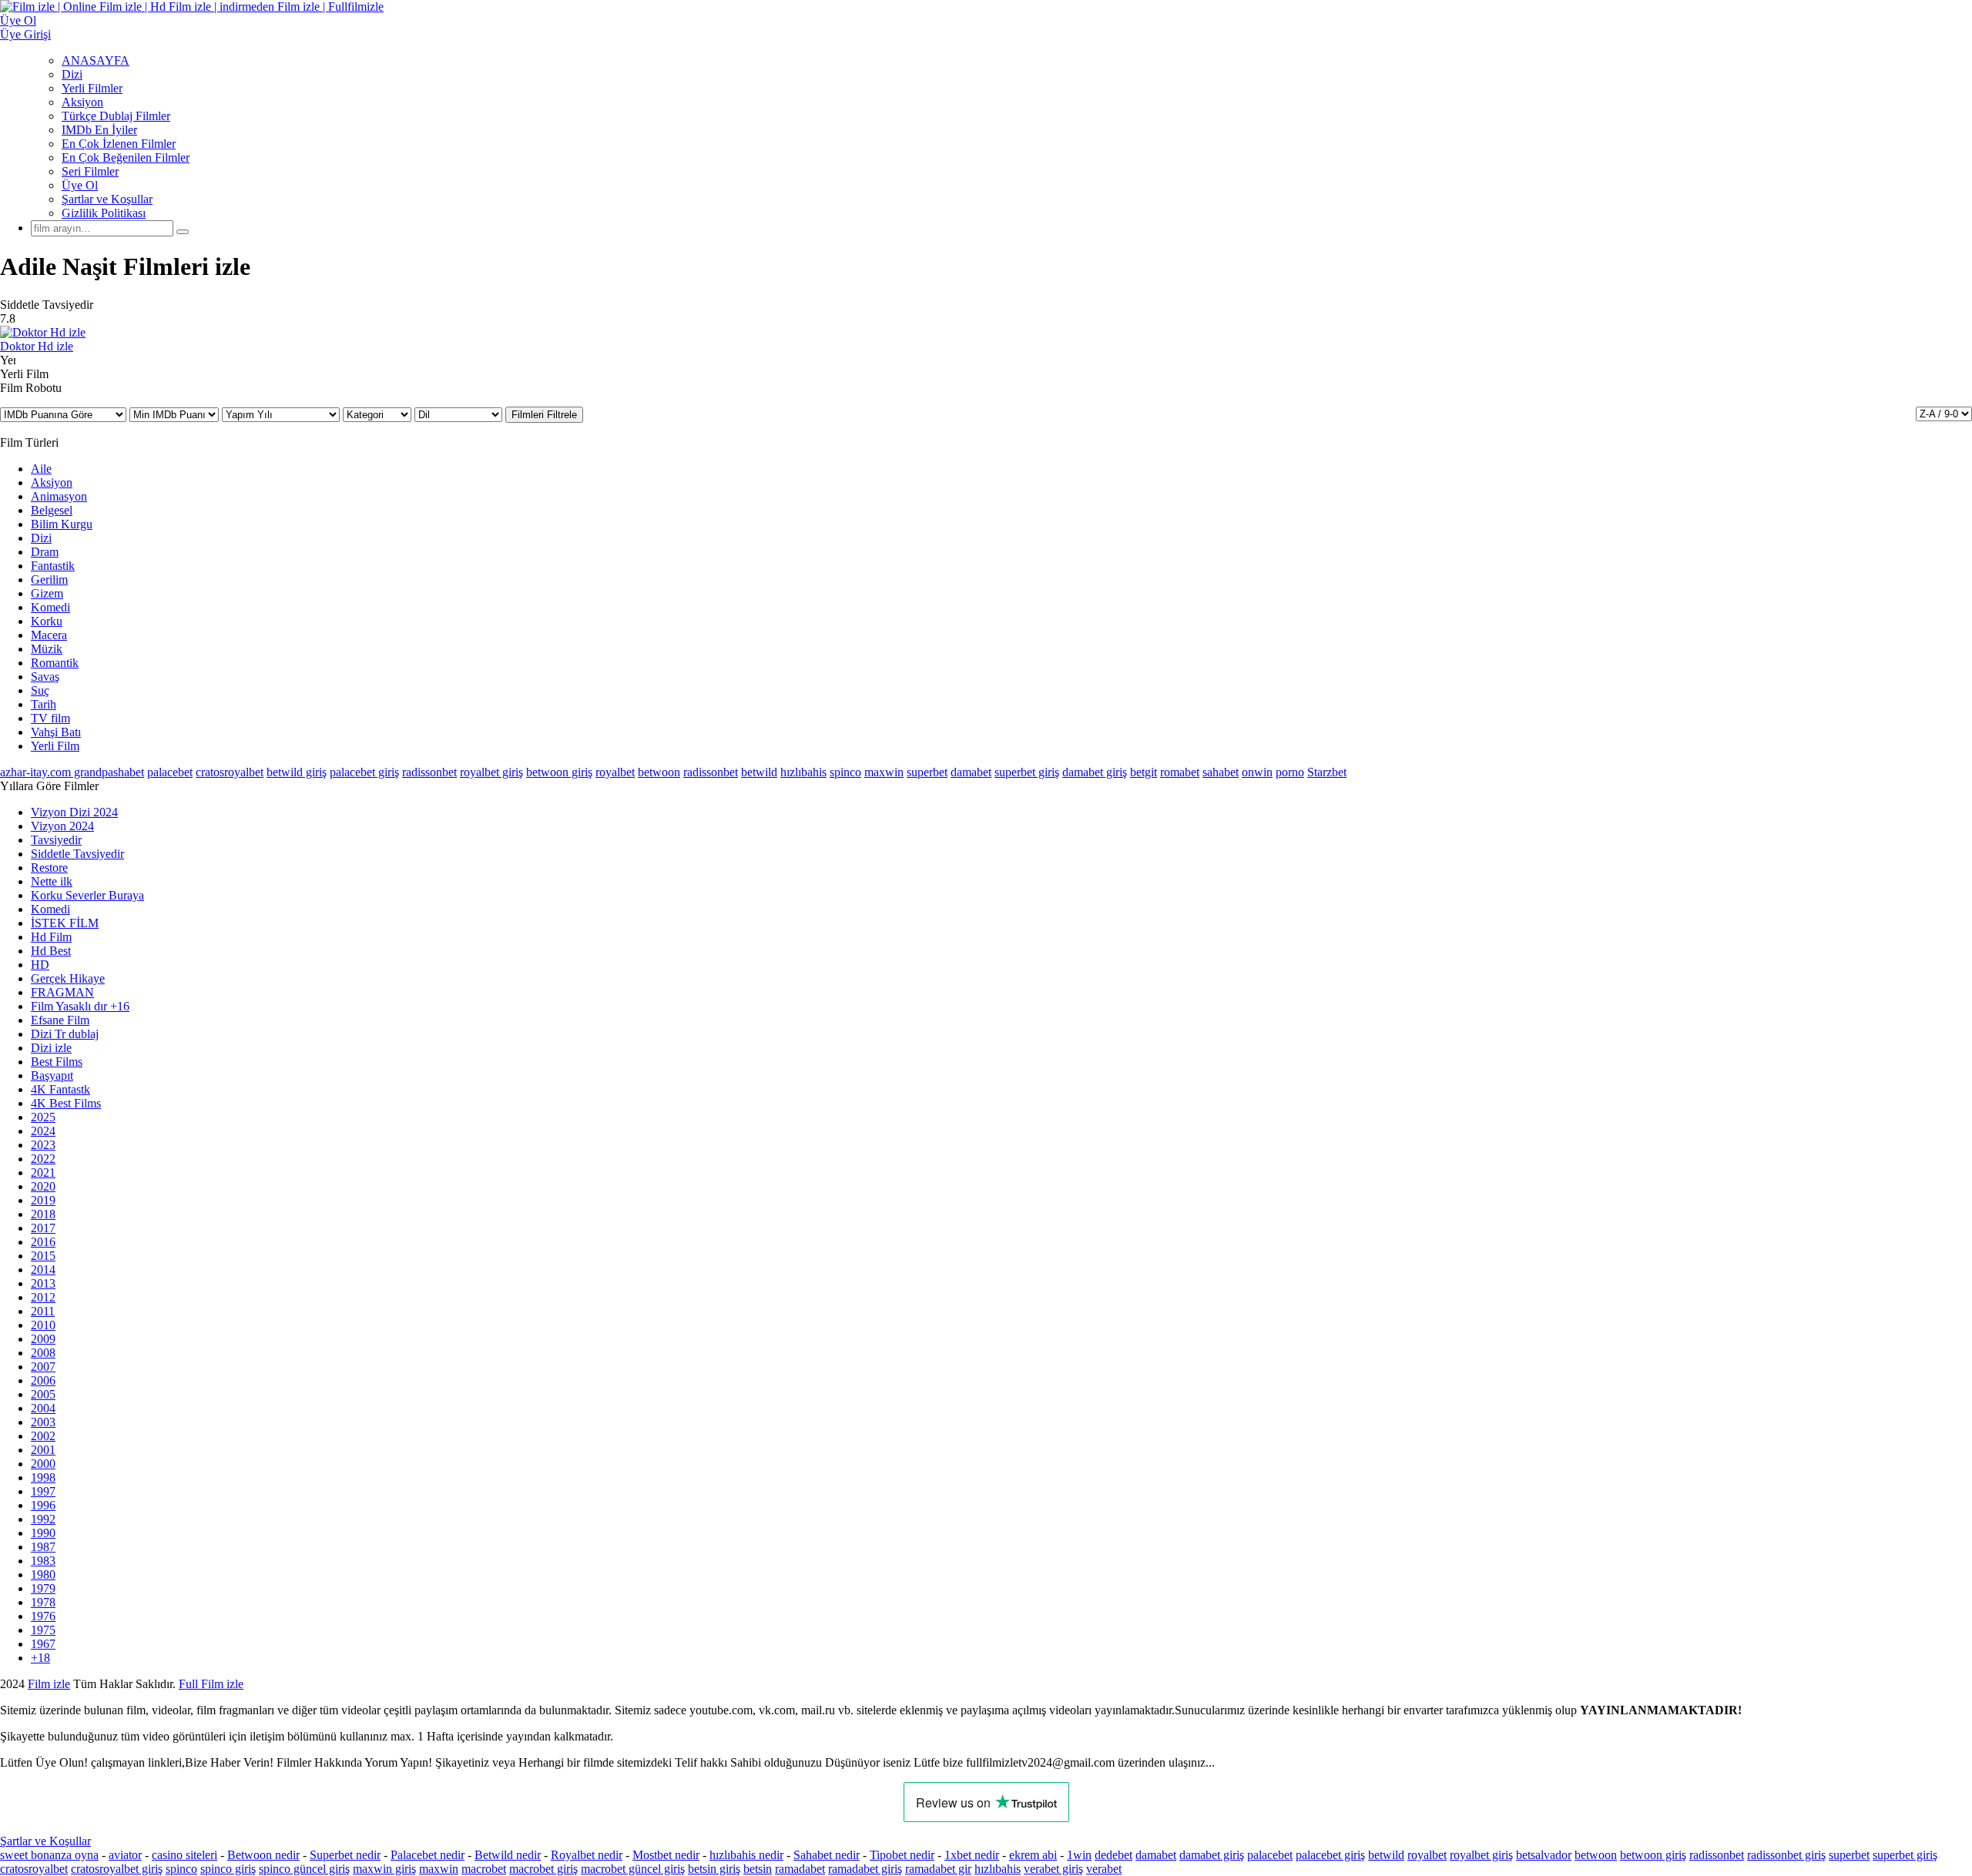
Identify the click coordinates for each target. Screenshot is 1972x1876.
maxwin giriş (384, 1869)
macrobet (484, 1869)
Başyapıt (52, 1075)
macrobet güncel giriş (633, 1869)
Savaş (45, 677)
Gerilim (49, 580)
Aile (41, 469)
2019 (43, 1200)
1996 (43, 1505)
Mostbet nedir (666, 1855)
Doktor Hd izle (37, 346)
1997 (43, 1491)
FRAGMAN (62, 992)
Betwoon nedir (263, 1855)
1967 (43, 1644)
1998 (43, 1477)
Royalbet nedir (587, 1855)
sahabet (1221, 772)
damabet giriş (1095, 772)
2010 (43, 1325)
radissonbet (429, 772)
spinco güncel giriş (304, 1869)
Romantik (55, 663)
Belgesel (52, 510)
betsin (758, 1869)
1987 (43, 1547)
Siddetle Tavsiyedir (77, 854)
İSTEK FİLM (65, 923)
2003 (43, 1422)
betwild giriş (297, 772)
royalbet (615, 772)
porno (1290, 772)
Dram (45, 552)
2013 (43, 1283)
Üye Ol (80, 185)
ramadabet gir (938, 1869)
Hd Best (51, 951)
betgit (1144, 772)
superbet (927, 772)
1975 (43, 1630)
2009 (43, 1339)
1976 (43, 1616)
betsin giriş (714, 1869)
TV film (50, 718)
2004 (43, 1408)
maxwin (884, 772)
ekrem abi (1033, 1855)
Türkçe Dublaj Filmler (116, 116)
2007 (43, 1367)
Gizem (47, 593)
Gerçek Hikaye (68, 978)
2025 (43, 1117)
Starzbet (1327, 772)
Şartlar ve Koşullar (107, 199)
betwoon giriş (559, 772)
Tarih (44, 704)
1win (1079, 1855)
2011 (43, 1311)
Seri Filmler (90, 171)
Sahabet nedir (827, 1855)
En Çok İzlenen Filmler (119, 144)
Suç (40, 690)
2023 (43, 1145)
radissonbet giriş (1786, 1855)
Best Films (57, 1062)
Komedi (50, 607)
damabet (971, 772)
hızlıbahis (803, 772)
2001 (43, 1450)
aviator (125, 1855)
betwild (759, 772)
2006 (43, 1380)
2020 (43, 1186)
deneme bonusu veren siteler (313, 1684)
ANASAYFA (96, 60)
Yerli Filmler (92, 88)
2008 (43, 1353)
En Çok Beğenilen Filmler (126, 157)
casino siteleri (184, 1855)
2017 (43, 1228)
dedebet (1113, 1855)
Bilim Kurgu (62, 524)
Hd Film (51, 937)
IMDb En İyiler (99, 130)
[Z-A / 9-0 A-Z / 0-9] (1944, 414)
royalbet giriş (491, 772)
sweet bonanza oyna (49, 1855)
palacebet (170, 772)
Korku (47, 621)
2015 (43, 1256)
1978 (43, 1602)
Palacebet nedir (428, 1855)
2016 (43, 1242)
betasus (481, 1684)
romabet (1180, 772)
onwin (1257, 772)
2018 (43, 1214)
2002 (43, 1436)
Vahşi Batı (56, 732)
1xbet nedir (972, 1855)
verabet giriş (1053, 1869)
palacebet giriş (364, 772)
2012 (43, 1297)
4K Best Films (66, 1103)
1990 (43, 1533)
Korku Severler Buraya (87, 895)
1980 (43, 1574)
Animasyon (59, 496)
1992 (43, 1519)
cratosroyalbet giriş (117, 1869)
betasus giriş (423, 1684)
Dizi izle (51, 1048)
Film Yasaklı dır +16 (80, 1006)
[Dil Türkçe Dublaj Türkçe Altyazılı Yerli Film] (460, 414)
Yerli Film (55, 746)
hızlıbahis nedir (746, 1855)
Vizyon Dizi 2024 (74, 812)
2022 (43, 1159)
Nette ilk (52, 881)
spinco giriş (228, 1869)
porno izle (56, 1684)
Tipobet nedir (902, 1855)
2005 (43, 1394)
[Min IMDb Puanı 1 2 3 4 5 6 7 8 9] (176, 414)
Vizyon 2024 (62, 826)
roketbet (760, 1684)
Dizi (72, 74)
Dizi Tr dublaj (65, 1034)
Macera (49, 635)
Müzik (47, 649)
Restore (49, 868)
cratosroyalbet (230, 772)
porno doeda (114, 1684)
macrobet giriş (543, 1869)
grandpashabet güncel (843, 1684)
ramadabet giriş (865, 1869)
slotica (159, 1684)
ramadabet (800, 1869)
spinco (845, 772)
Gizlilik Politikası (104, 213)
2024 (43, 1131)
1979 (43, 1588)
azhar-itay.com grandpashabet (72, 772)
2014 (43, 1270)
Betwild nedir (508, 1855)
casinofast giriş (694, 1684)
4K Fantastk (60, 1089)
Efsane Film (60, 1020)
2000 (43, 1464)
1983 (43, 1561)
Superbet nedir (345, 1855)
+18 (40, 1658)
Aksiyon (82, 102)
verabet (1104, 1869)
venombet (210, 1684)
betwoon (659, 772)
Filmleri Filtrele (544, 415)
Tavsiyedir (56, 840)
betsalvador (1544, 1855)
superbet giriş (1027, 772)
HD (40, 965)
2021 (43, 1172)
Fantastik (53, 566)
